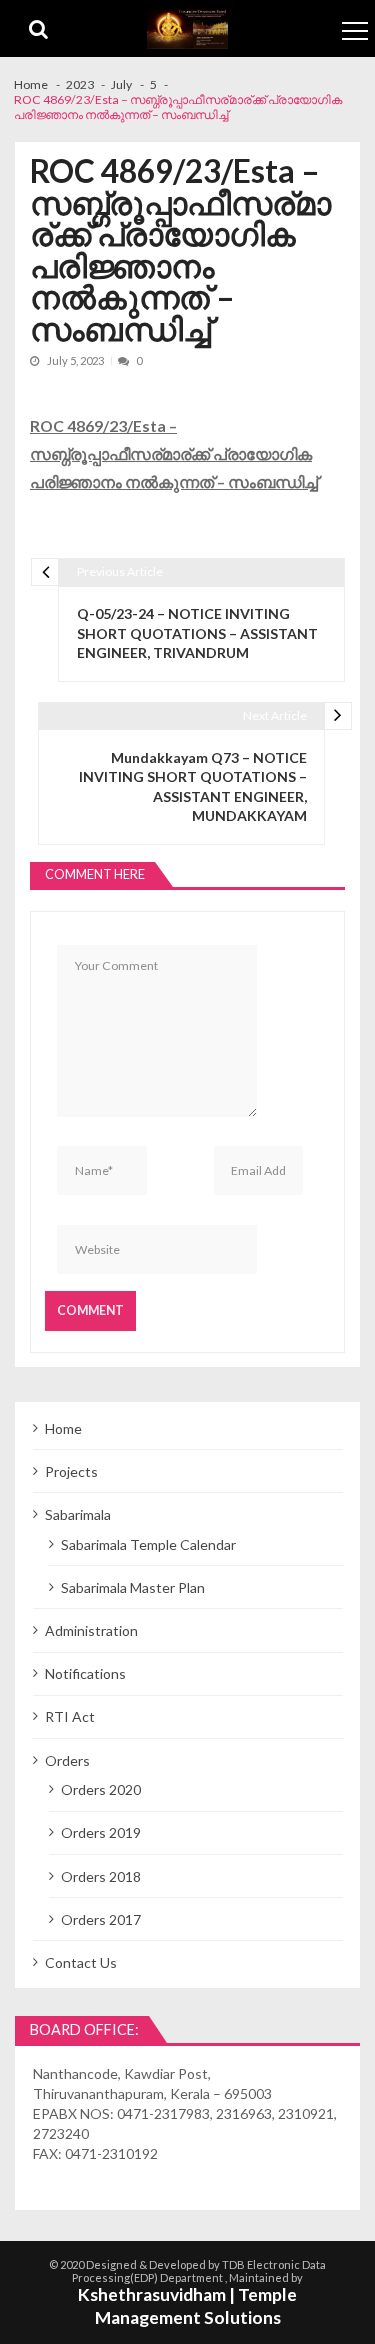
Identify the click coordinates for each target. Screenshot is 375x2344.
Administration (91, 1630)
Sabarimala (78, 1514)
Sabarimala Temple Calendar (148, 1544)
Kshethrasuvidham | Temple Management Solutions (187, 2306)
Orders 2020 (101, 1789)
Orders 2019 (101, 1832)
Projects (71, 1471)
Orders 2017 (101, 1919)
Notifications (85, 1673)
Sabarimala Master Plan (133, 1587)
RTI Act (70, 1716)
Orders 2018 (101, 1876)
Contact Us (81, 1962)
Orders (67, 1760)
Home (63, 1428)
